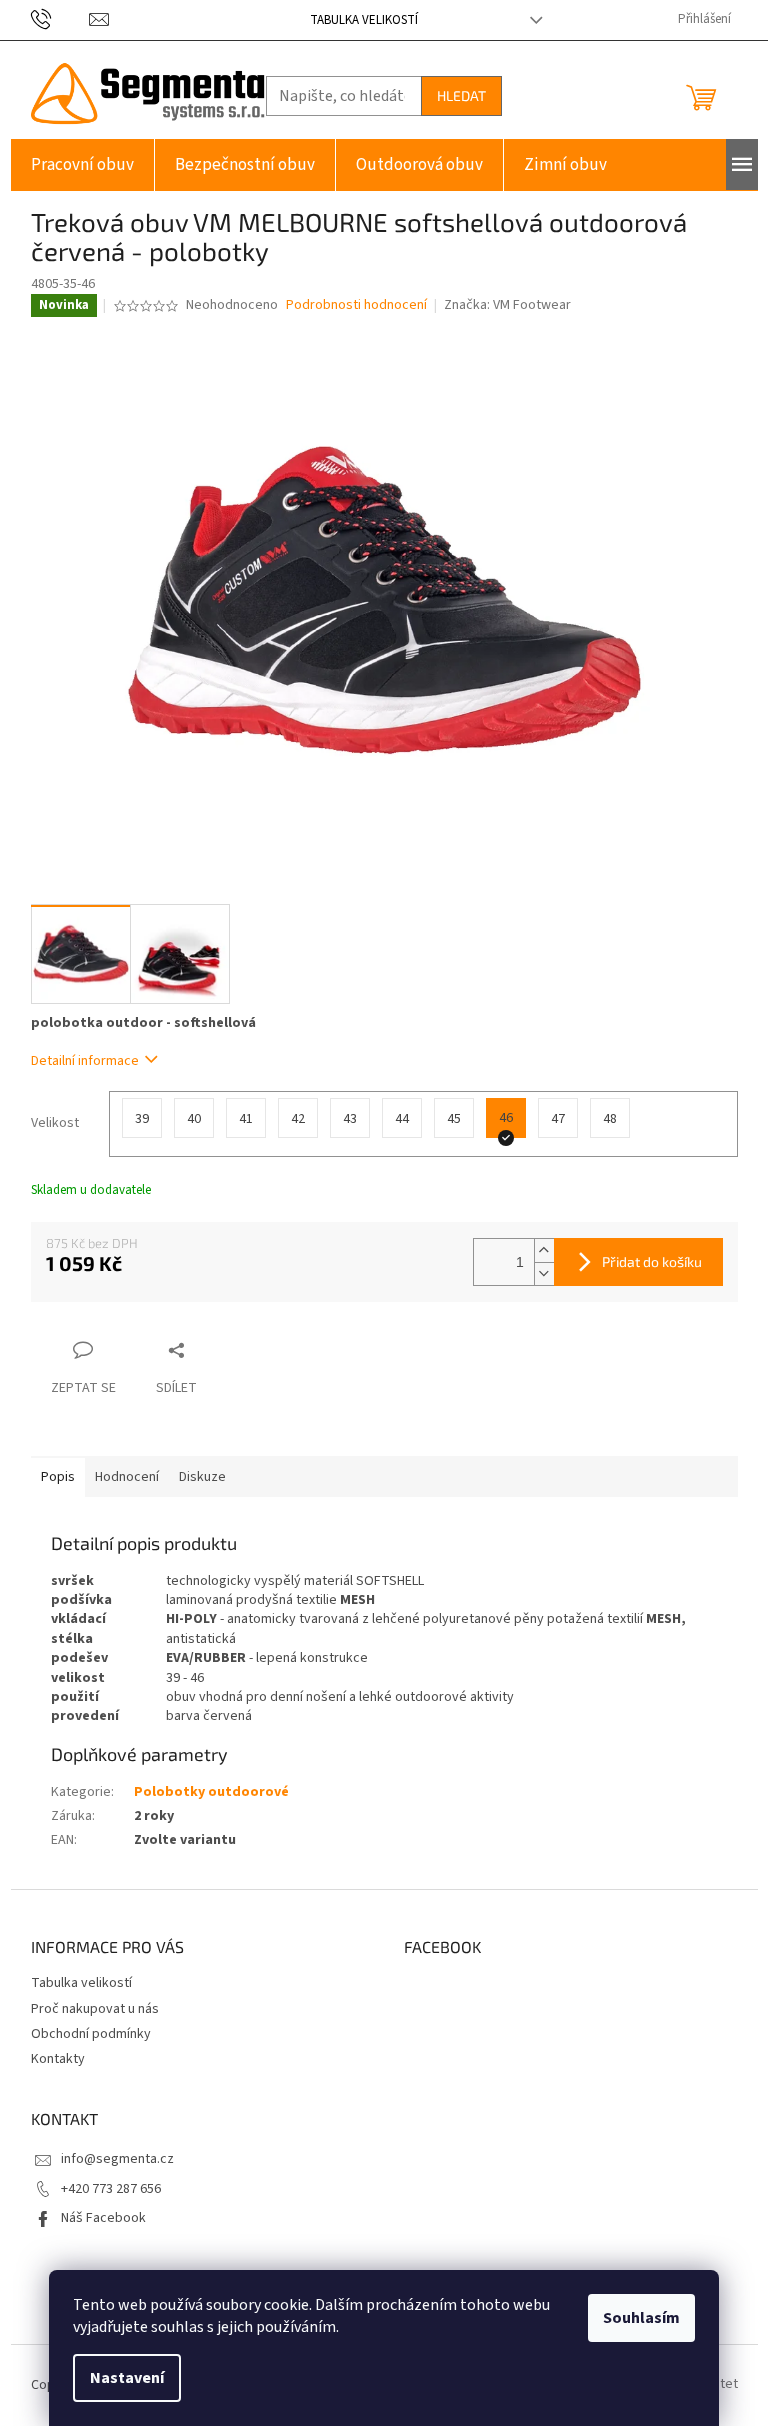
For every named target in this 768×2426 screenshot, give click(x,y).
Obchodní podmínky (91, 2034)
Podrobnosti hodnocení (356, 305)
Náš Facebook (103, 2218)
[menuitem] (82, 165)
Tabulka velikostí (364, 20)
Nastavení (127, 2378)
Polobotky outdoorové (211, 1792)
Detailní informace (85, 1061)
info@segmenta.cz (117, 2159)
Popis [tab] (58, 1477)
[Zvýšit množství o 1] (544, 1250)
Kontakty (58, 2059)
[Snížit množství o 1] (544, 1273)
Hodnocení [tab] (127, 1477)
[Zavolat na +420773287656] (60, 19)
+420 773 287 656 (111, 2189)
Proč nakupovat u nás (95, 2009)
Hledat (461, 95)
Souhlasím (641, 2318)
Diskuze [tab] (202, 1477)
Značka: (507, 305)
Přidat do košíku (652, 1261)
